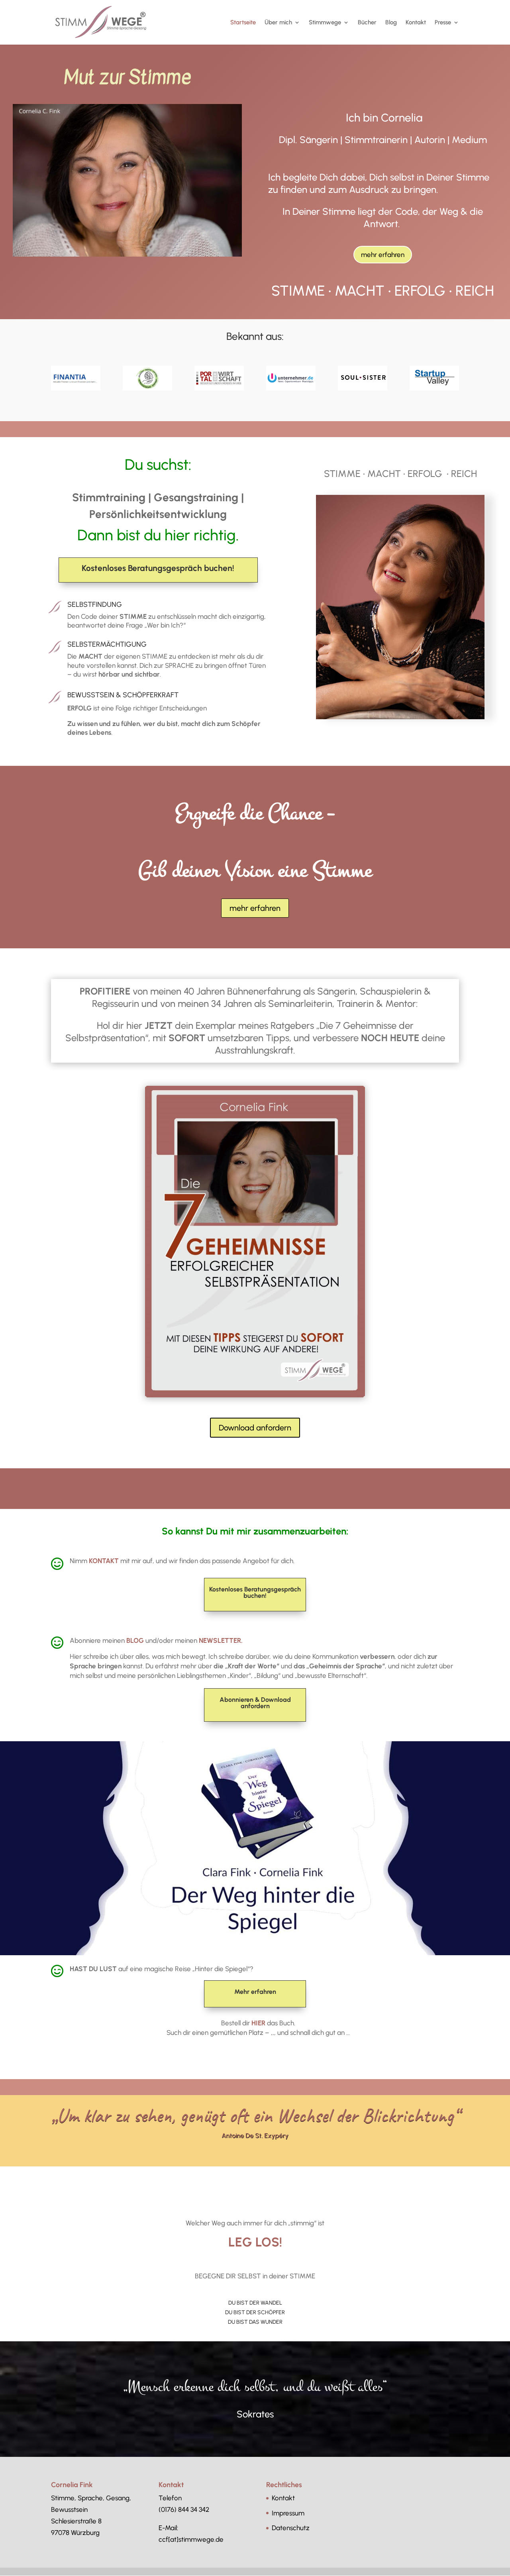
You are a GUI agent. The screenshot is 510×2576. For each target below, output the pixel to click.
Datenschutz (291, 2528)
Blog (391, 23)
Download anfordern (255, 1428)
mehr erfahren (383, 255)
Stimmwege (325, 23)
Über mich (278, 23)
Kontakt (416, 23)
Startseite (243, 23)
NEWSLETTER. (221, 1640)
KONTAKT (104, 1561)
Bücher (367, 23)
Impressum (288, 2513)
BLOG (134, 1640)
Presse (443, 23)
